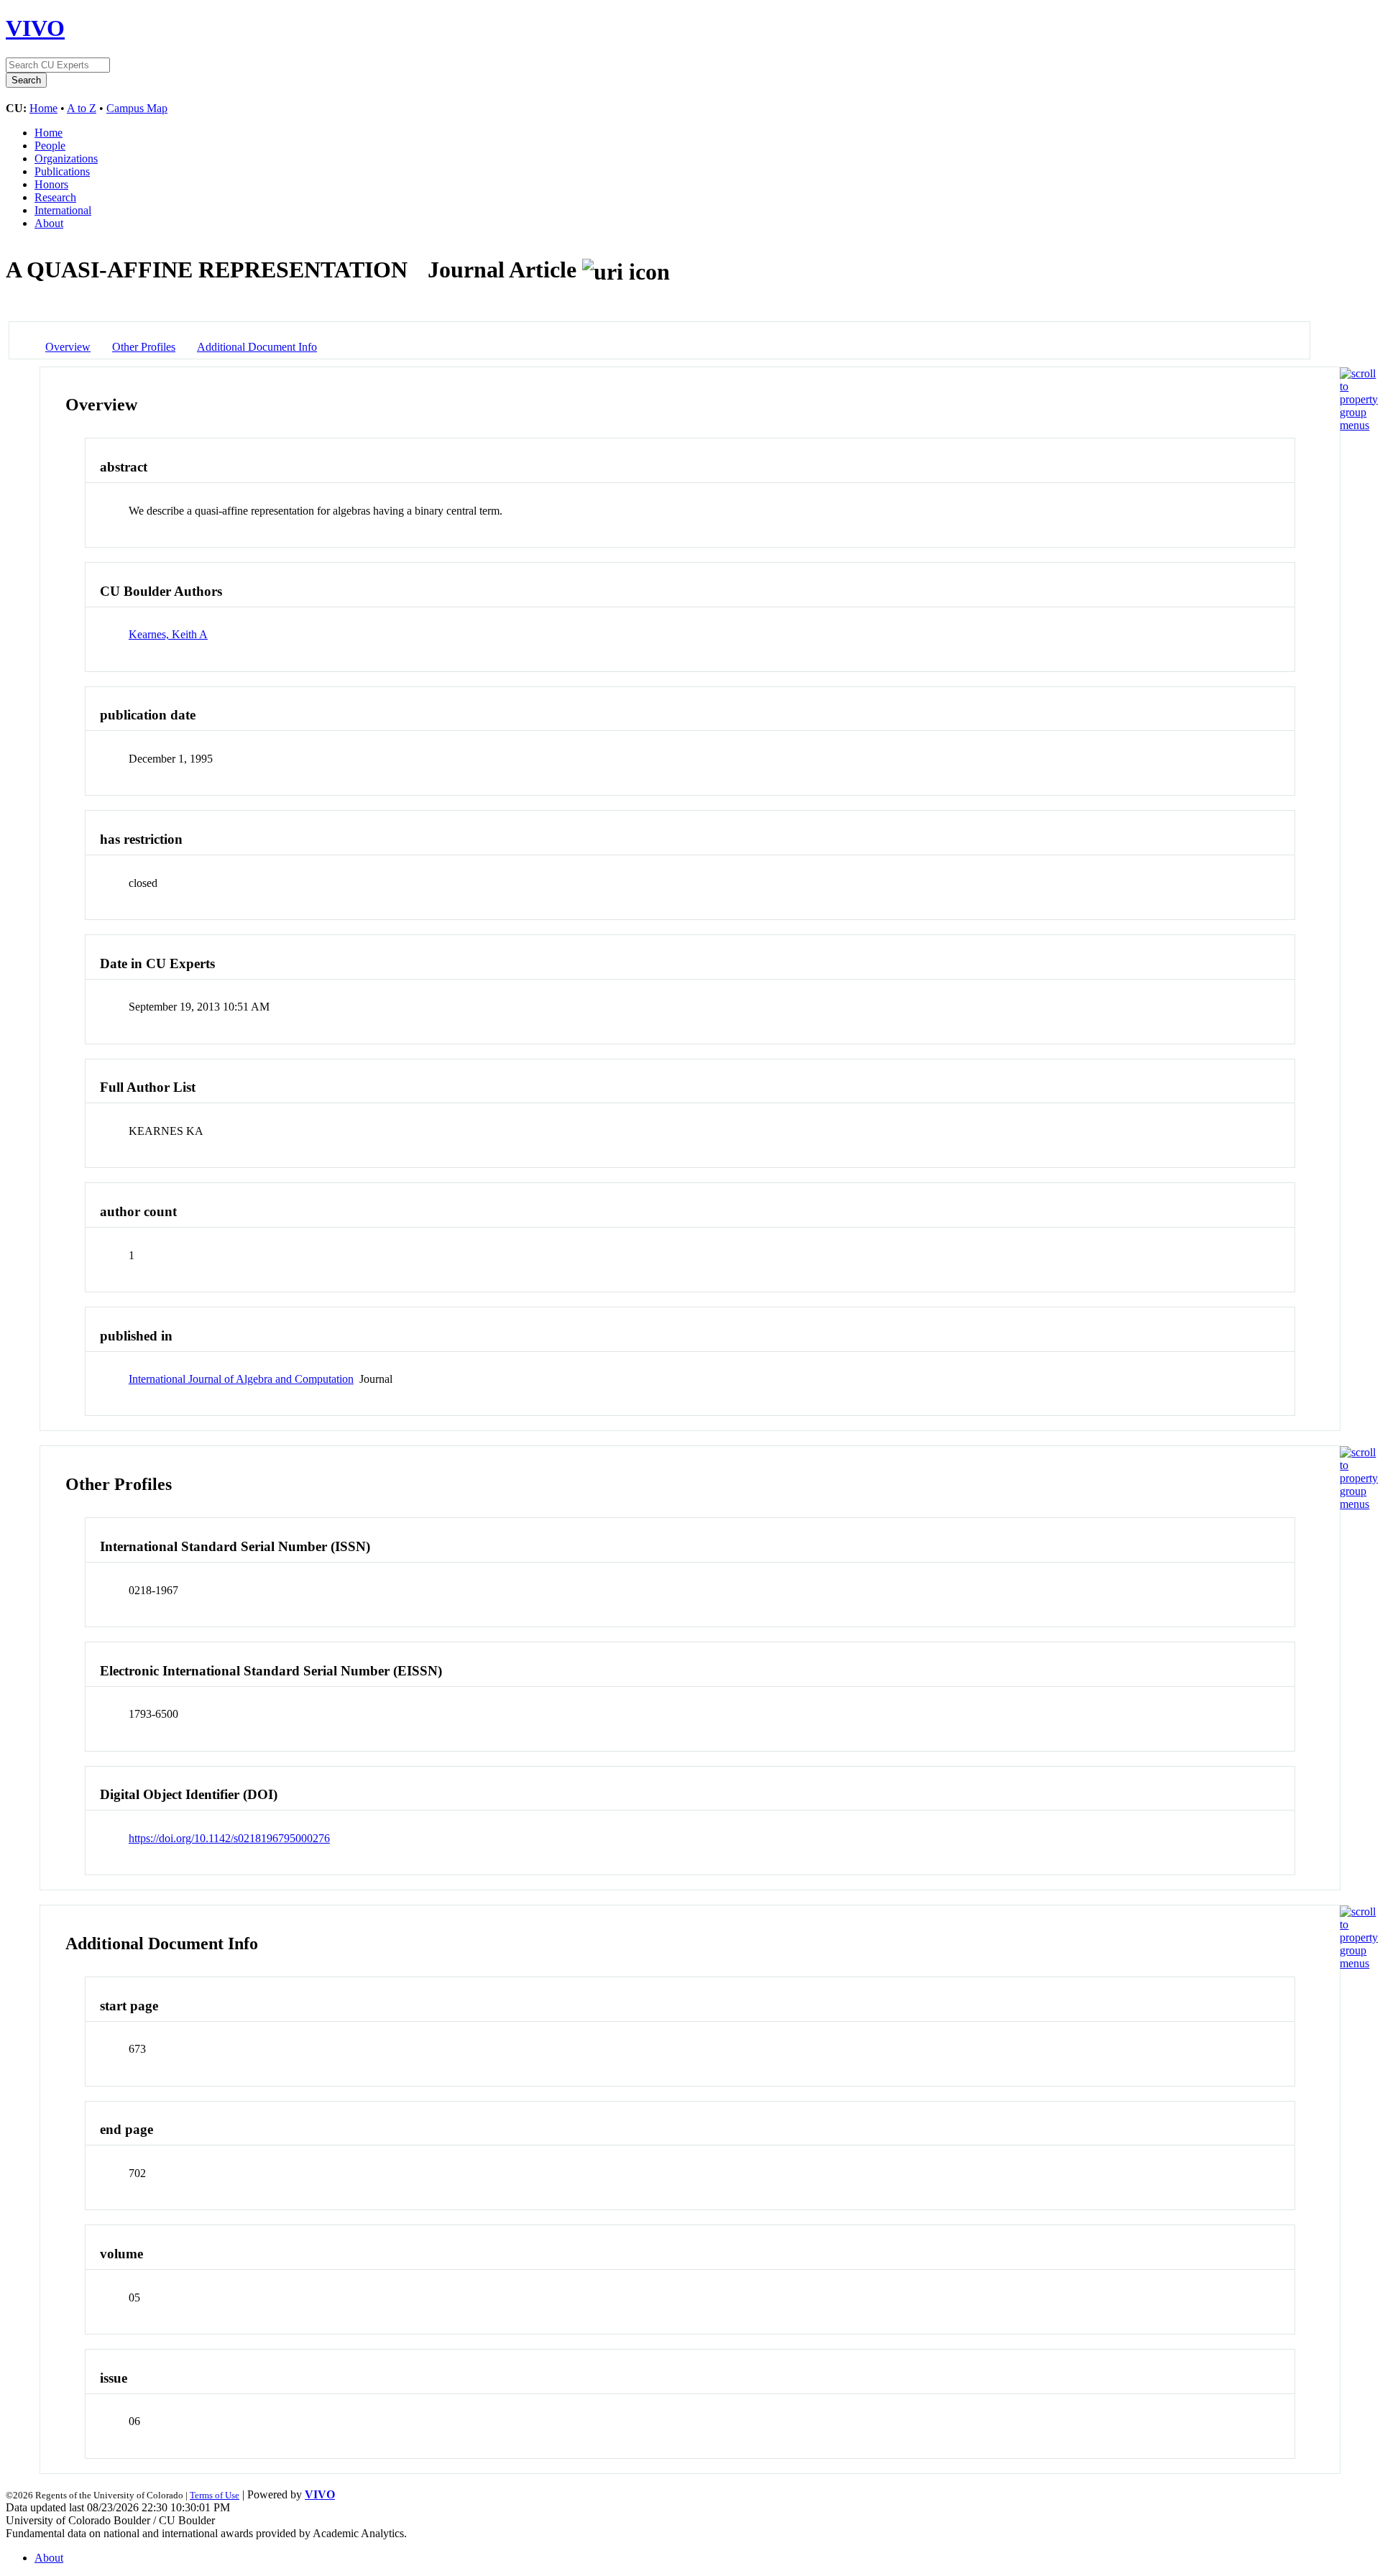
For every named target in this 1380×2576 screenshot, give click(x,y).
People (50, 146)
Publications (62, 171)
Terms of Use (215, 2495)
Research (55, 197)
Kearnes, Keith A (168, 634)
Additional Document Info (257, 347)
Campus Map (137, 108)
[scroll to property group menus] (1359, 425)
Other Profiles (144, 347)
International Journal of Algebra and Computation (241, 1379)
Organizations (66, 158)
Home (43, 108)
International (63, 210)
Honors (51, 184)
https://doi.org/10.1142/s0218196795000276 (229, 1838)
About (49, 223)
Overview (68, 347)
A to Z (82, 108)
